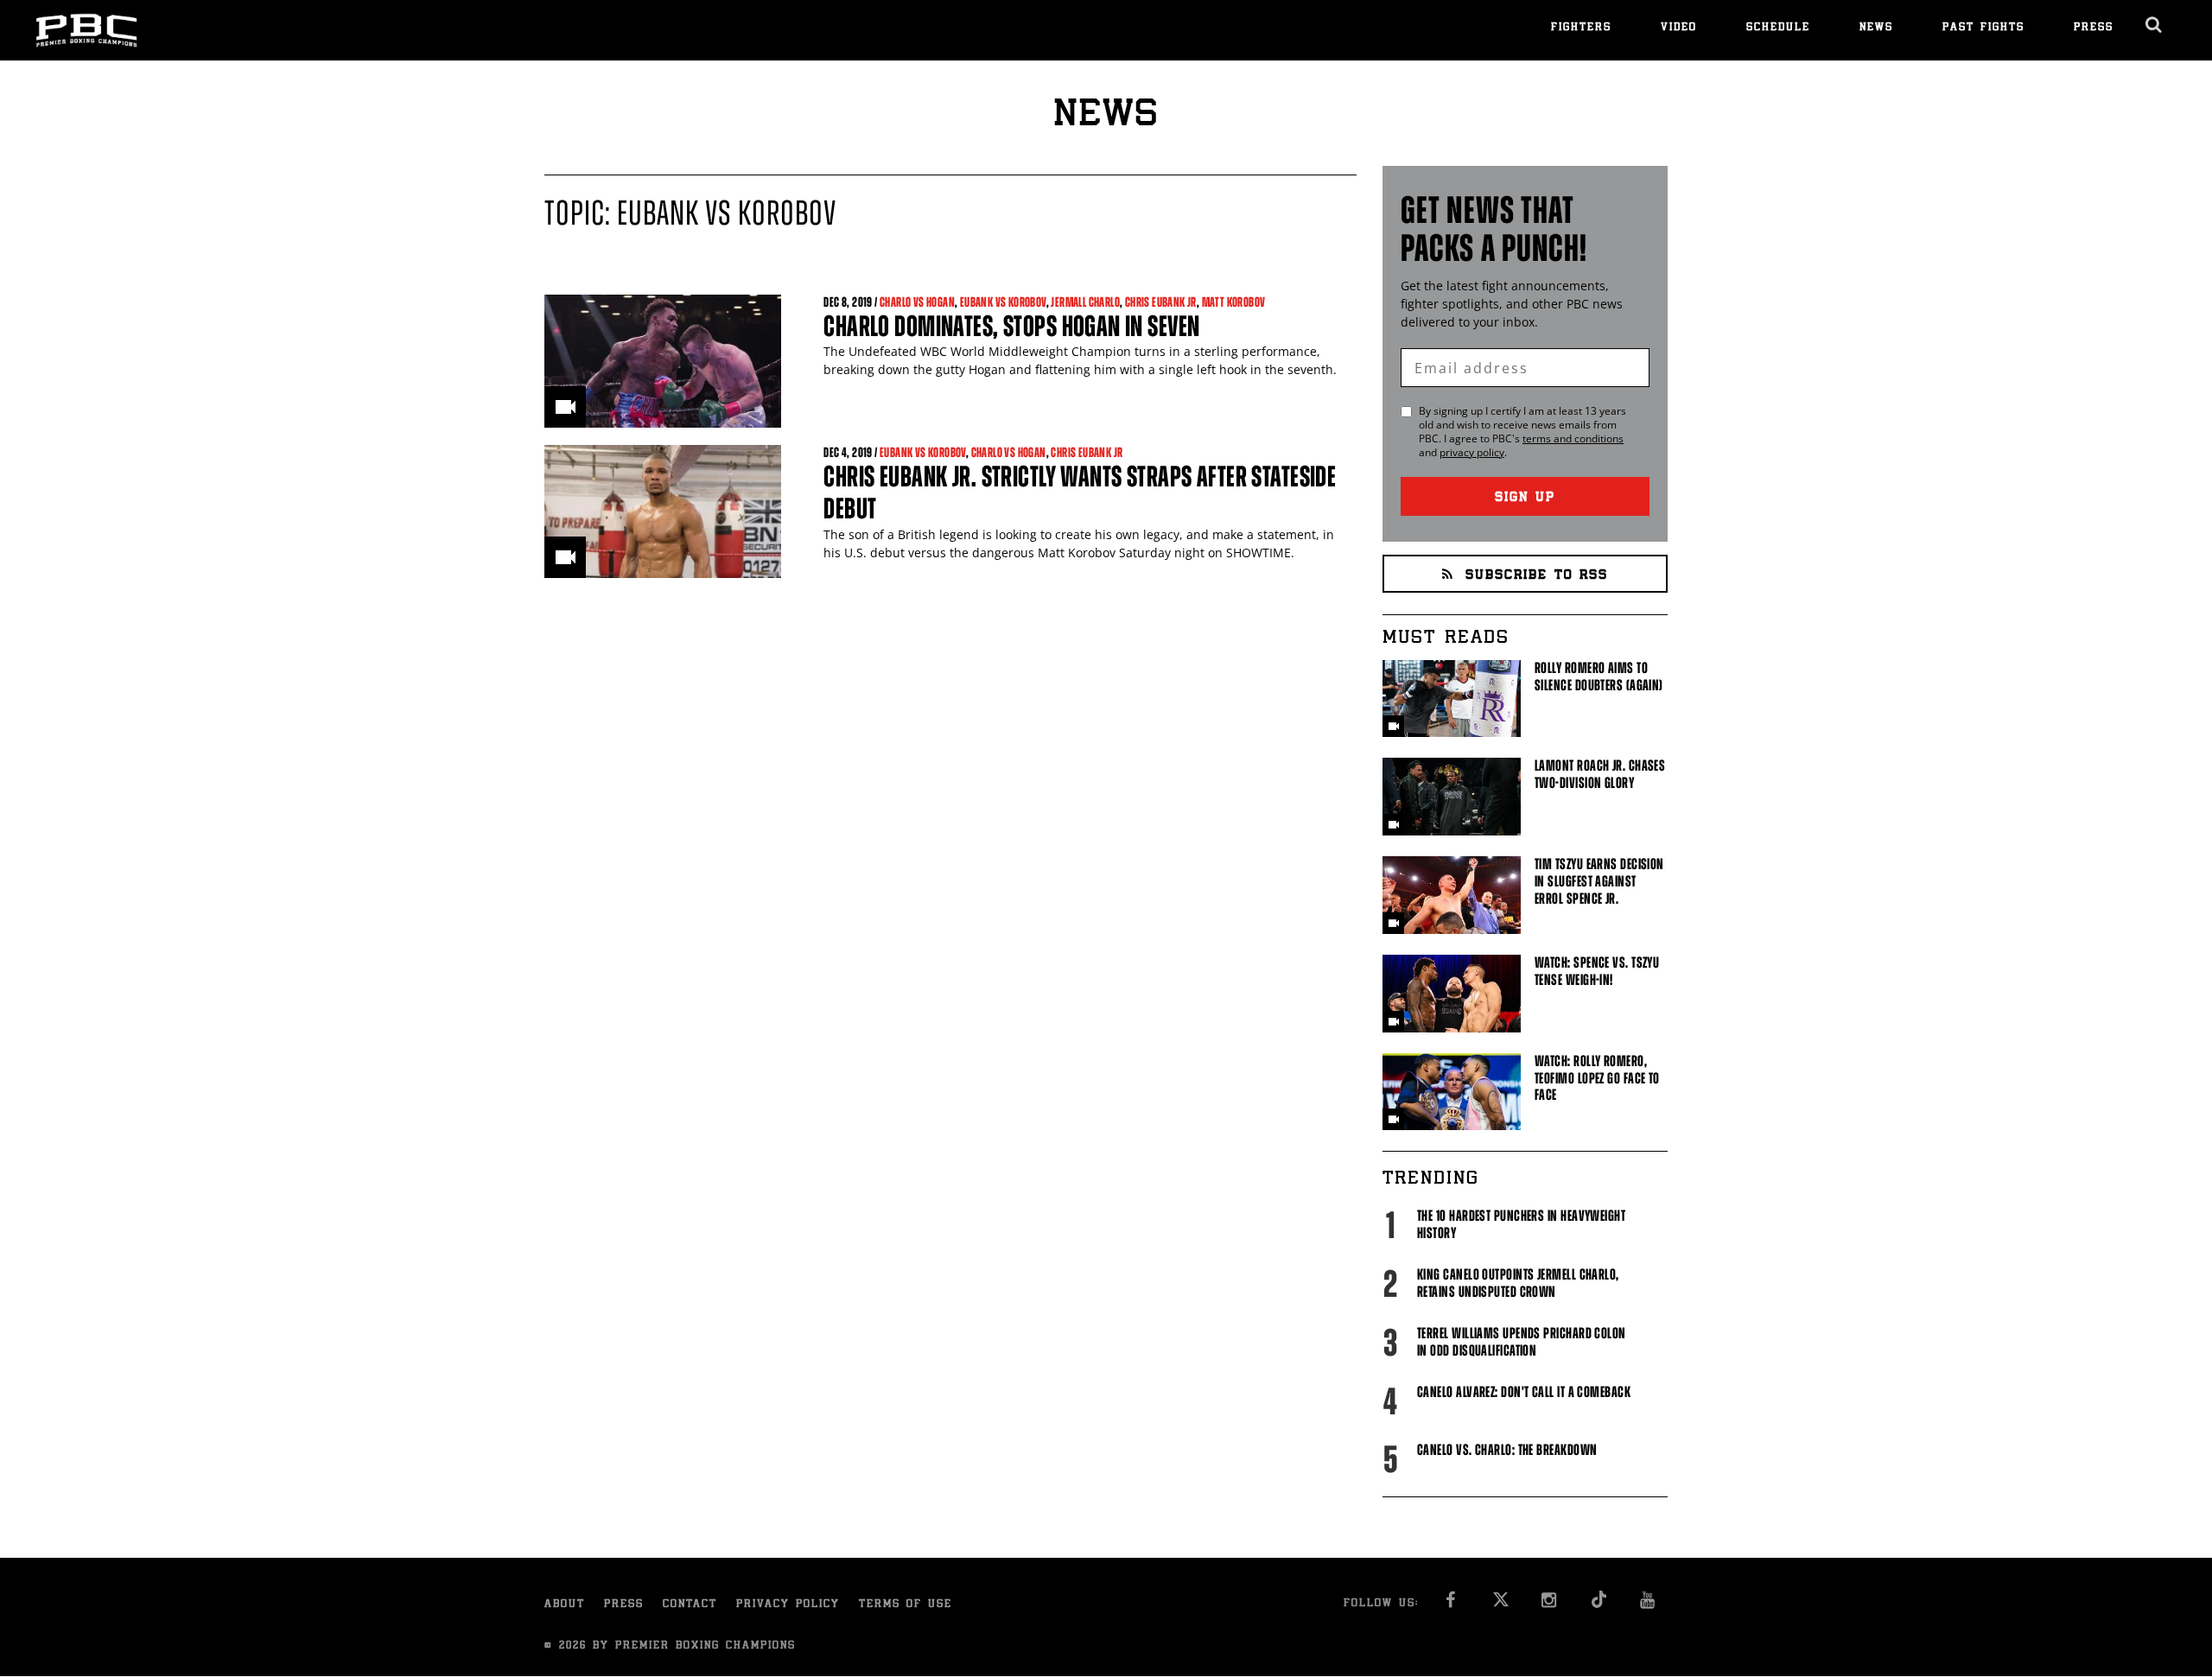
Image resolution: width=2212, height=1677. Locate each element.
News (1876, 28)
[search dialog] (2155, 25)
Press (2094, 28)
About (565, 1605)
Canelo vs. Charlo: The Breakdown (1507, 1450)
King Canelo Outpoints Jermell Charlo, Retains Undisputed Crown (1518, 1283)
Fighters (1581, 28)
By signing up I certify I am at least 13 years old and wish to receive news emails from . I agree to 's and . (1522, 432)
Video (1679, 28)
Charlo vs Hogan (917, 302)
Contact (690, 1605)
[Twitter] (1500, 1605)
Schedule (1778, 28)
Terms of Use (906, 1605)
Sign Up (1525, 498)
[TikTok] (1599, 1605)
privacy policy (1472, 452)
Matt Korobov (1234, 302)
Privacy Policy (788, 1605)
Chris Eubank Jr (1161, 302)
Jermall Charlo (1085, 302)
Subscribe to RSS (1537, 576)
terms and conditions (1573, 438)
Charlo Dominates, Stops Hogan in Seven (1011, 326)
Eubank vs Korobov (1003, 302)
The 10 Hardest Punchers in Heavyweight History (1521, 1224)
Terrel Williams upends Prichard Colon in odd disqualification (1522, 1342)
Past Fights (1983, 28)
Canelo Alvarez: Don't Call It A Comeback (1524, 1392)
